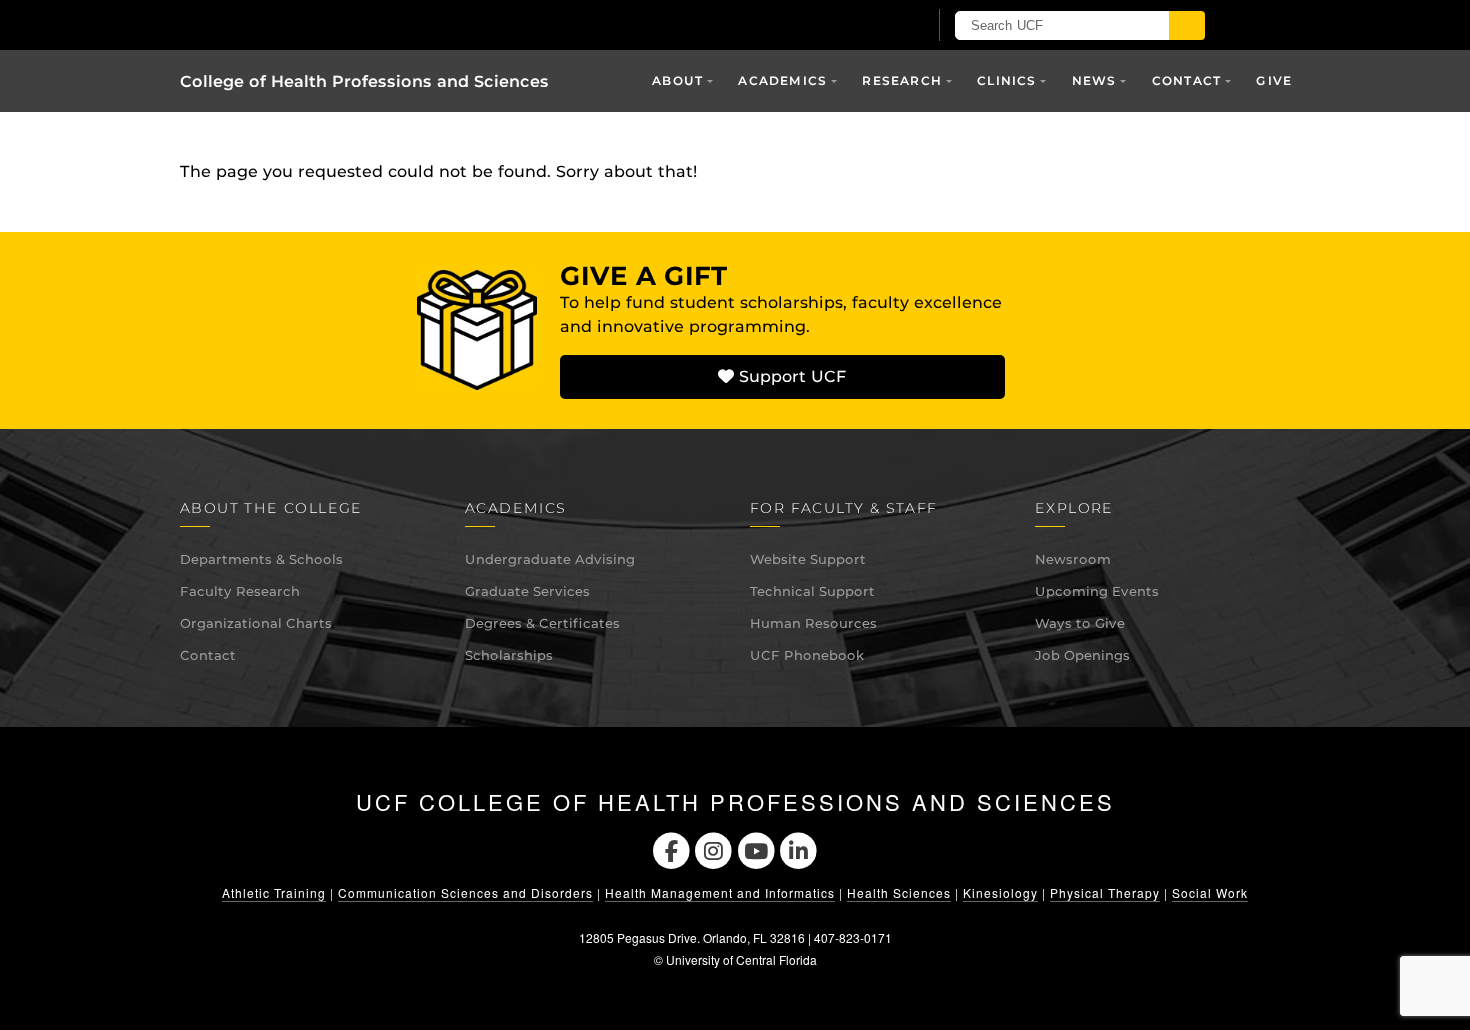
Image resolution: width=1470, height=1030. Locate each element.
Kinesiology (1000, 892)
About (677, 80)
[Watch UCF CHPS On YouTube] (756, 848)
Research (902, 80)
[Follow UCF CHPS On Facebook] (671, 848)
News (1094, 80)
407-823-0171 (853, 937)
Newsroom (1073, 559)
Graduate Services (527, 591)
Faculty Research (240, 591)
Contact (208, 655)
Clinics (1006, 80)
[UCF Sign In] (862, 26)
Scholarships (509, 655)
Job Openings (1082, 655)
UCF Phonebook (807, 655)
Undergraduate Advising (550, 559)
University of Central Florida (741, 959)
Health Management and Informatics (720, 892)
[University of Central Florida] (413, 24)
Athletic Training (274, 892)
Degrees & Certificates (542, 623)
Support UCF (790, 376)
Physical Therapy (1105, 892)
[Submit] (1187, 25)
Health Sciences (899, 892)
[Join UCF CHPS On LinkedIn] (799, 848)
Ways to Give (1080, 623)
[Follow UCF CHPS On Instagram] (713, 848)
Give (1274, 80)
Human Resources (813, 623)
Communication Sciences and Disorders (465, 892)
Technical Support (812, 591)
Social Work (1210, 892)
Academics (782, 80)
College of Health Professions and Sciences (364, 81)
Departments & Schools (261, 559)
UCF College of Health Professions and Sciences (735, 802)
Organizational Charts (256, 623)
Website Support (808, 559)
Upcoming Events (1097, 591)
